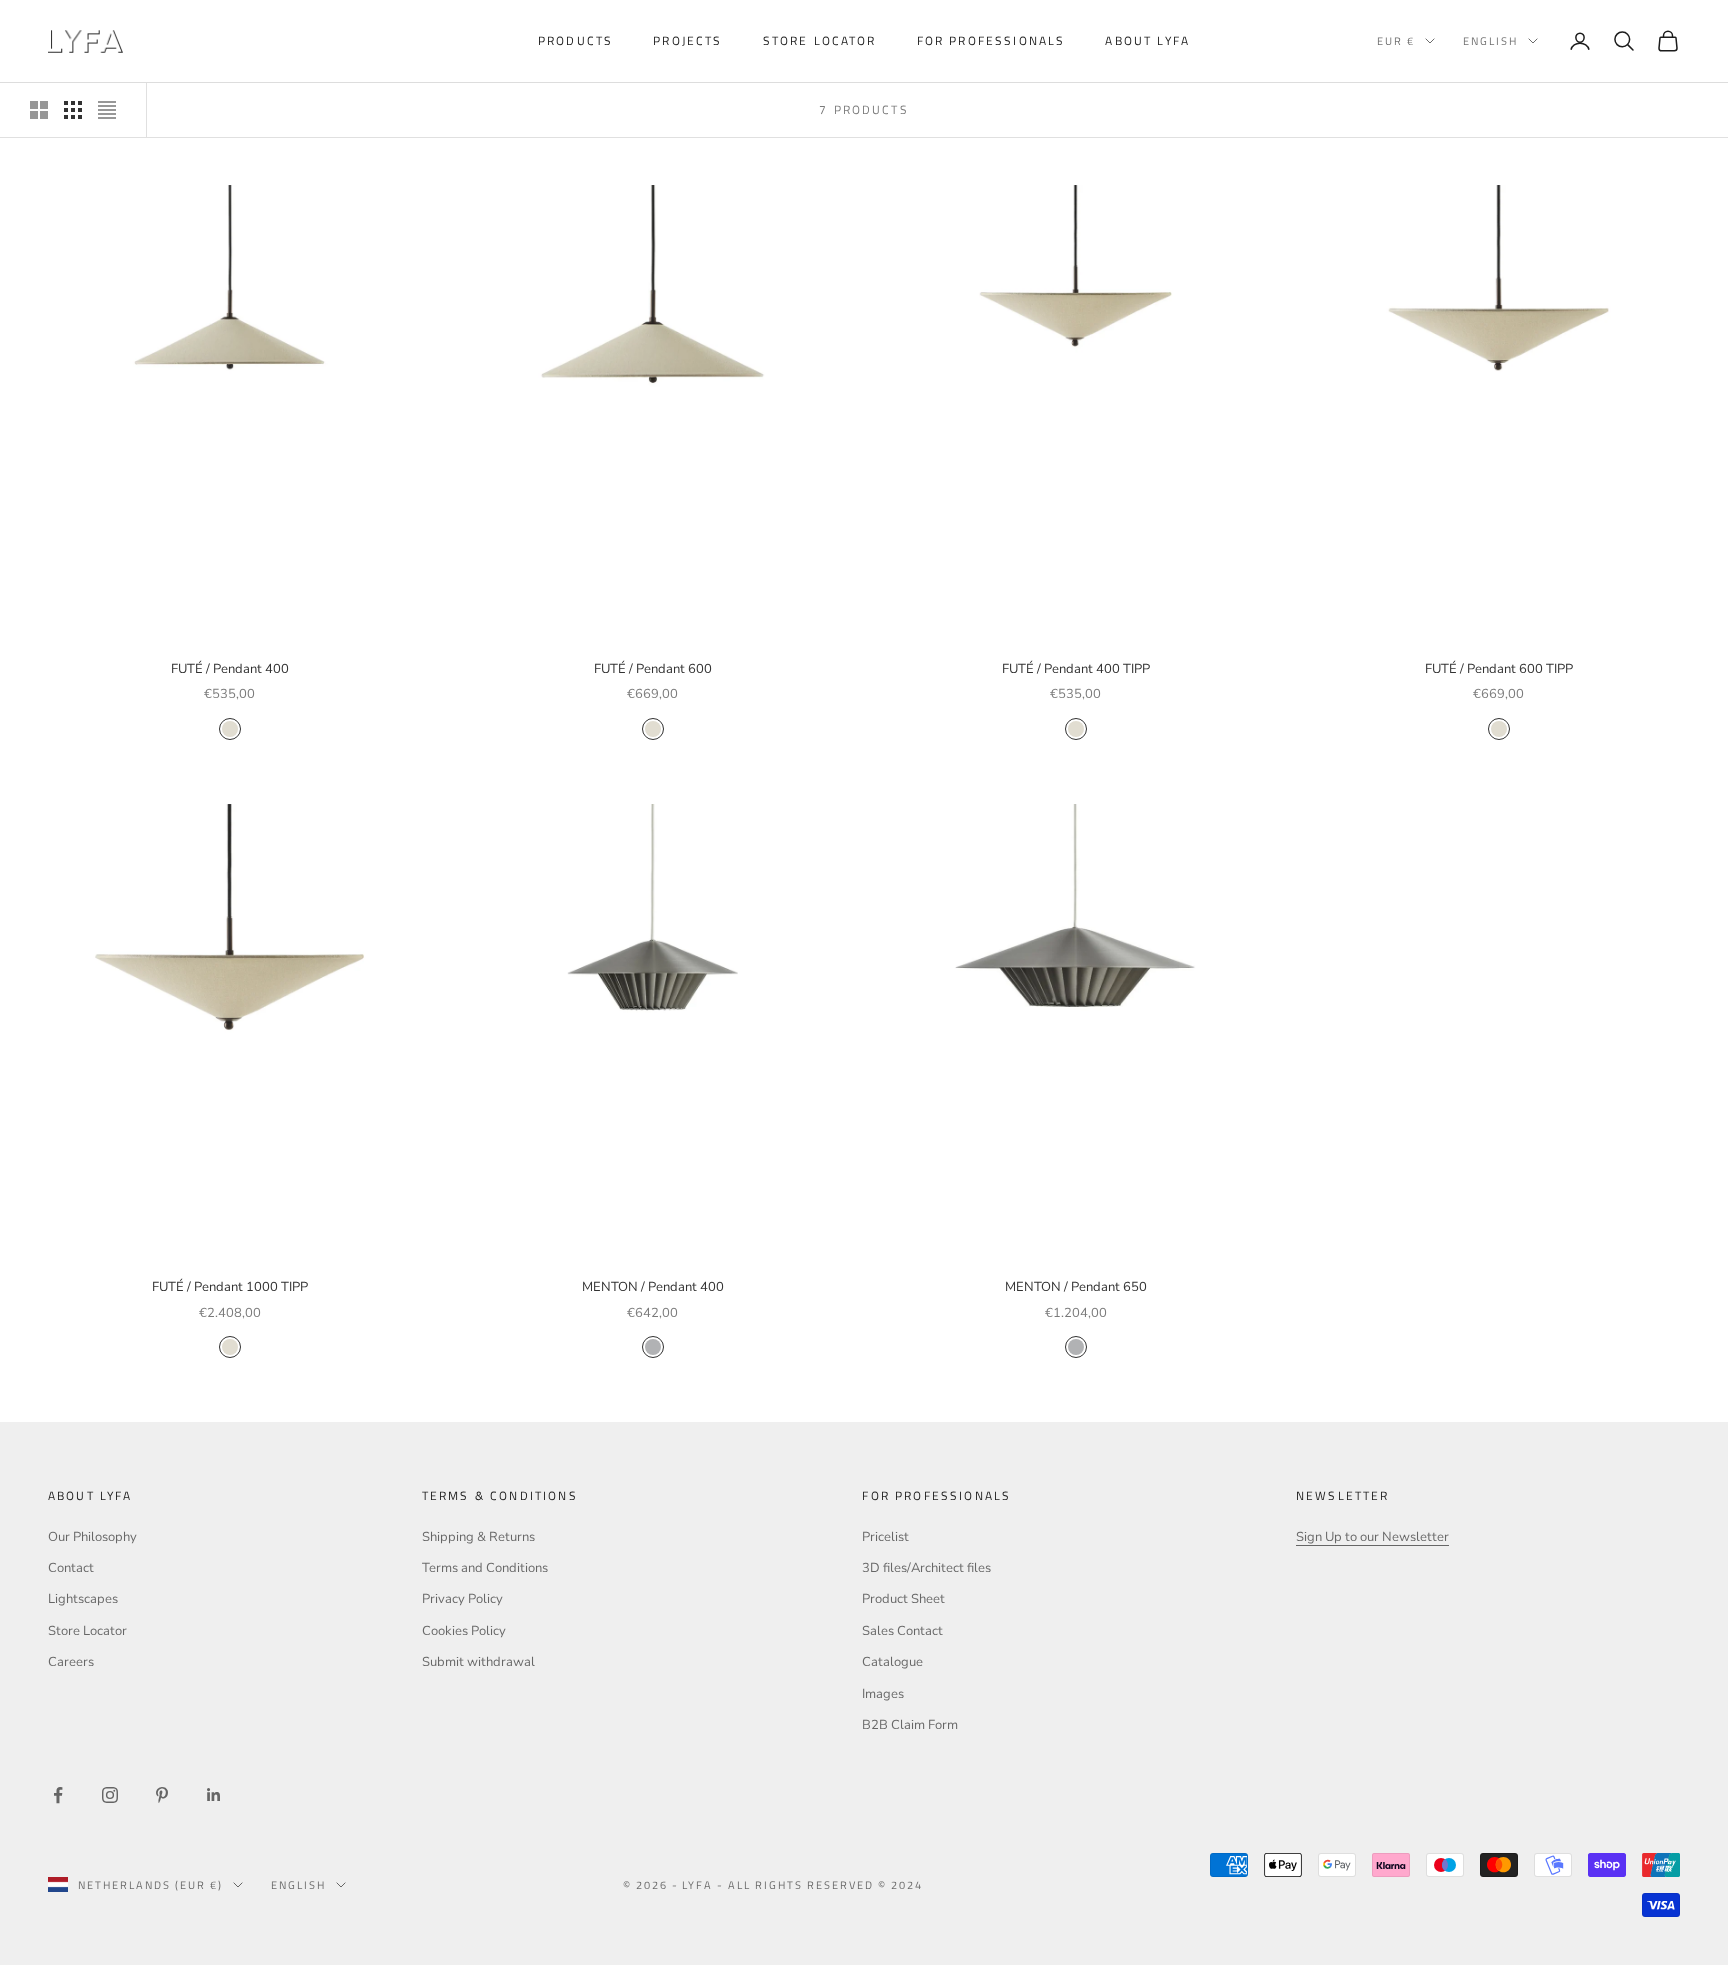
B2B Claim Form (910, 1725)
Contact (71, 1568)
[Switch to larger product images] (39, 110)
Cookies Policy (464, 1631)
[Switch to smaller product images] (73, 110)
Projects (687, 40)
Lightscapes (83, 1599)
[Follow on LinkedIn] (214, 1795)
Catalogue (892, 1662)
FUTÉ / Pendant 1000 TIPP (230, 1287)
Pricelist (885, 1537)
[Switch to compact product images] (107, 110)
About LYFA (1147, 40)
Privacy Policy (462, 1599)
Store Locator (87, 1631)
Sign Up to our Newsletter (1372, 1537)
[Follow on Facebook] (58, 1795)
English (1490, 41)
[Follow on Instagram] (110, 1795)
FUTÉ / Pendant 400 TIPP (1076, 669)
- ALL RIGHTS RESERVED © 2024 (819, 1885)
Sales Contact (902, 1631)
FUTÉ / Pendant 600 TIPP (1499, 669)
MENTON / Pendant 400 (653, 1287)
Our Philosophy (92, 1537)
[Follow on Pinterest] (162, 1795)
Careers (71, 1662)
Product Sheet (903, 1599)
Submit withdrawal (478, 1662)
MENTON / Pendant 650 (1076, 1287)
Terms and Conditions (485, 1568)
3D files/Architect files (926, 1568)
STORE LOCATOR (820, 40)
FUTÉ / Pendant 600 (653, 669)
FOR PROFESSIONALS (991, 40)
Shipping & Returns (478, 1537)
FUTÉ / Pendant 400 (230, 669)
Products (575, 40)
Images (883, 1694)
